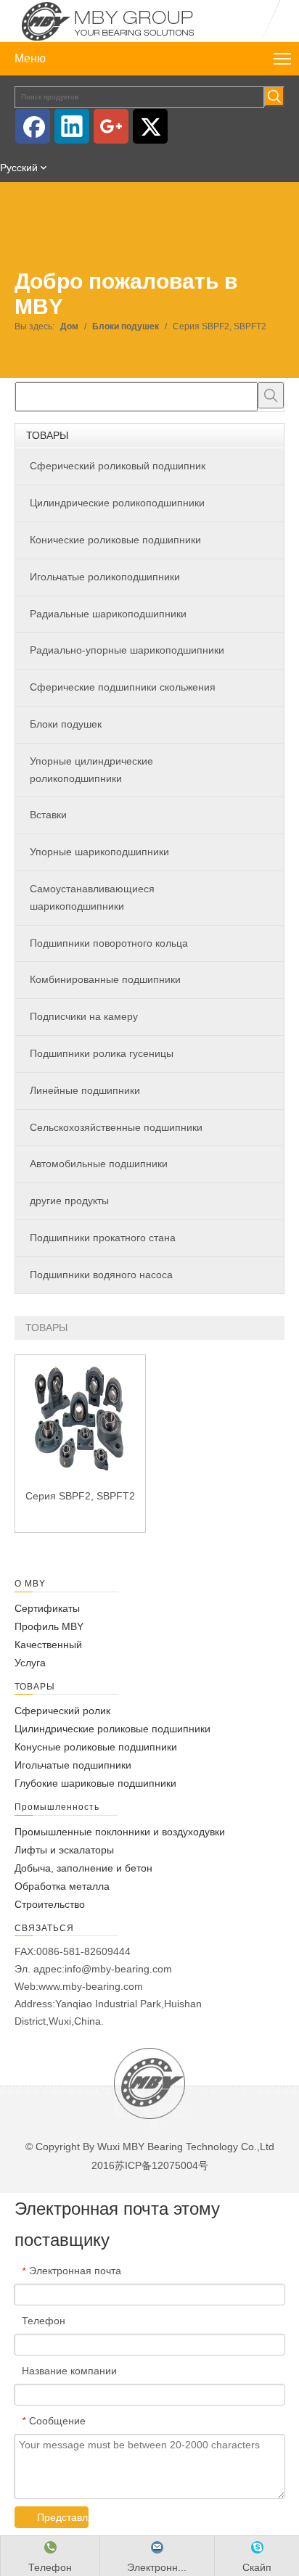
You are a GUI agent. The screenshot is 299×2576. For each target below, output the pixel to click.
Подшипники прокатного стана (103, 1238)
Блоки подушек (66, 724)
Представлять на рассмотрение (63, 2517)
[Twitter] (150, 126)
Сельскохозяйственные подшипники (116, 1127)
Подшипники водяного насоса (101, 1275)
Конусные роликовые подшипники (96, 1747)
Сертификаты (47, 1608)
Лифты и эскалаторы (64, 1850)
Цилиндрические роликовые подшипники (112, 1729)
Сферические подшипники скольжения (123, 687)
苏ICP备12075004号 (161, 2165)
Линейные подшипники (85, 1090)
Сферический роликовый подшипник (118, 466)
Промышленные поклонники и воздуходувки (120, 1832)
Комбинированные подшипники (105, 979)
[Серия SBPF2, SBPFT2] (80, 1419)
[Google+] (111, 126)
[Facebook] (33, 126)
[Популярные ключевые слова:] (274, 96)
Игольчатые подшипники (73, 1765)
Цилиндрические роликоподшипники (117, 503)
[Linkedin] (72, 126)
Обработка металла (62, 1886)
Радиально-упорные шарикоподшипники (127, 650)
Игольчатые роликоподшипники (105, 577)
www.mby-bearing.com (91, 1986)
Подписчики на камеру (84, 1016)
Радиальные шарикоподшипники (108, 614)
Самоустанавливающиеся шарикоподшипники (92, 897)
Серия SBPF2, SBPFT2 (80, 1496)
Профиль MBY (49, 1626)
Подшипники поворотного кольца (109, 943)
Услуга (30, 1663)
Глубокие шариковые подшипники (95, 1783)
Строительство (50, 1904)
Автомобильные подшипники (99, 1164)
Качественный (48, 1645)
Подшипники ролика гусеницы (102, 1053)
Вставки (48, 815)
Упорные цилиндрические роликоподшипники (91, 770)
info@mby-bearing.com (118, 1969)
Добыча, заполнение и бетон (83, 1868)
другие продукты (69, 1201)
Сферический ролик (62, 1711)
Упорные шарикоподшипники (99, 852)
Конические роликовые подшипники (115, 540)
